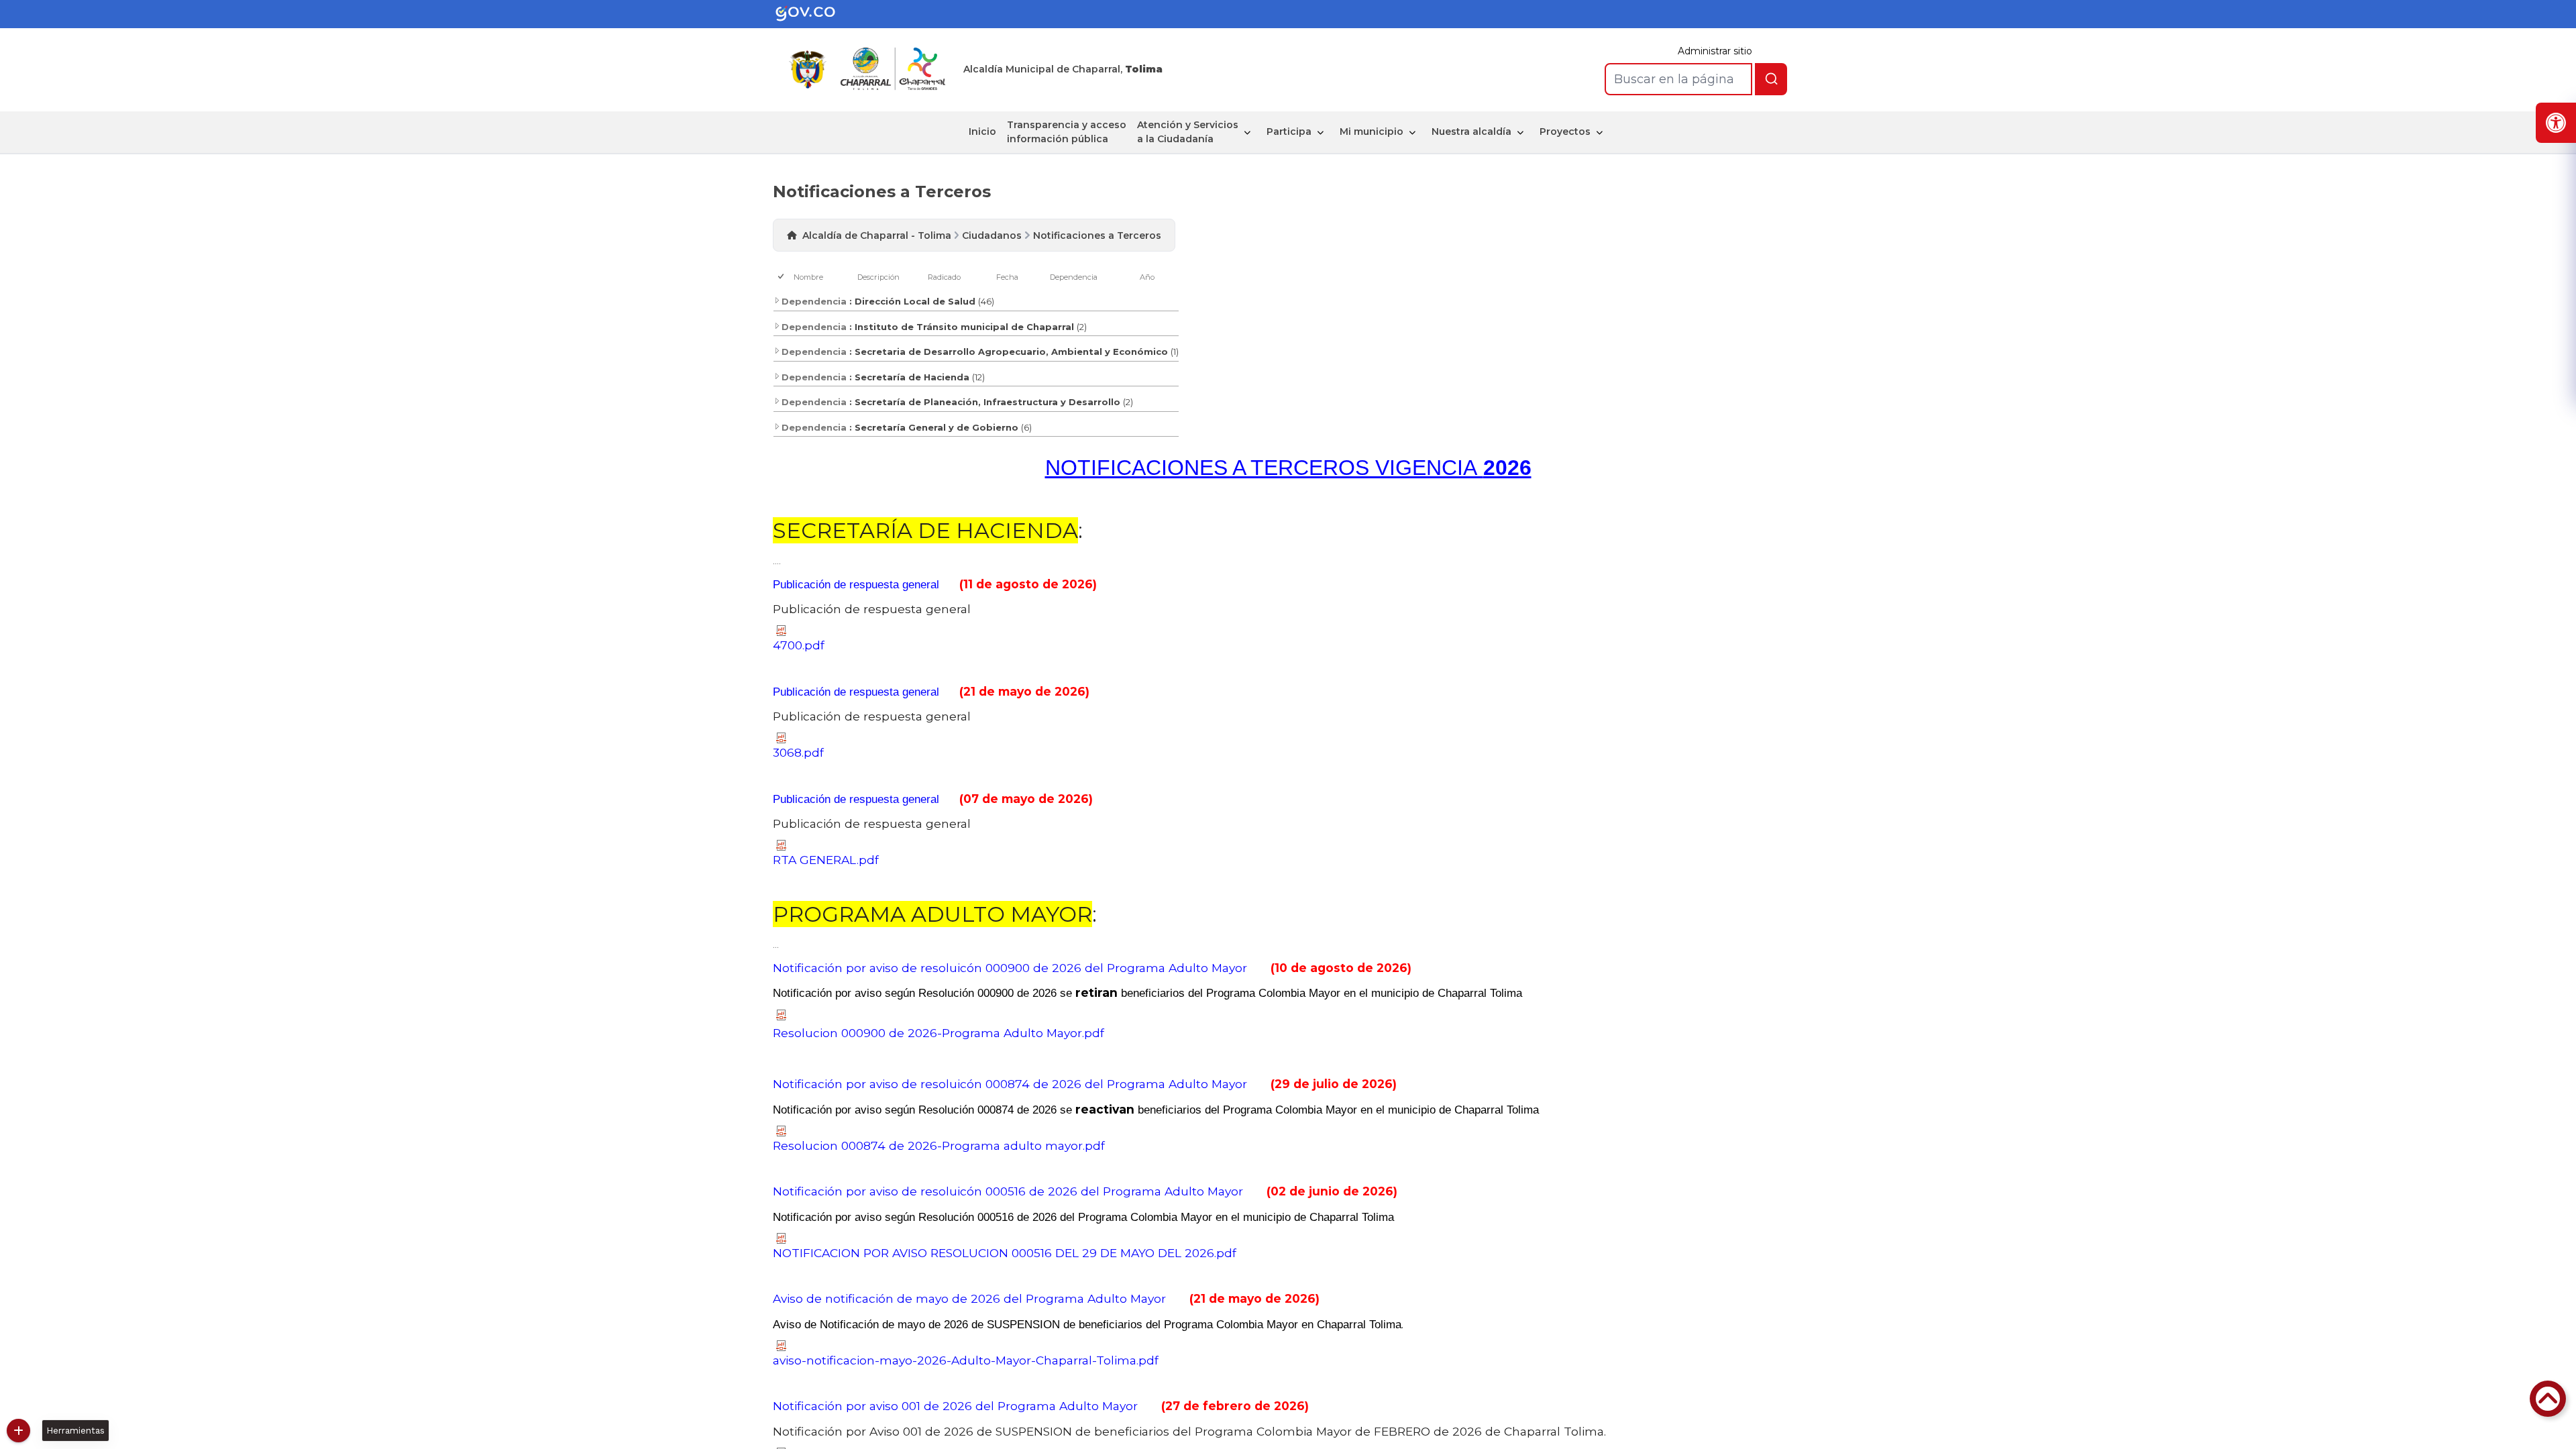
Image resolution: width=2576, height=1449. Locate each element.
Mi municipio (1372, 131)
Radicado (944, 277)
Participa (1289, 131)
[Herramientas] (18, 1431)
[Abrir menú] (799, 284)
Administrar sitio (1715, 51)
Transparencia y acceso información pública (1067, 132)
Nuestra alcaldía (1471, 131)
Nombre (808, 277)
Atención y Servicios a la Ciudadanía (1188, 132)
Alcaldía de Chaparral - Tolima (877, 235)
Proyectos (1565, 131)
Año (1147, 277)
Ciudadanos (992, 235)
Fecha (1007, 277)
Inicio (982, 131)
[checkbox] (782, 277)
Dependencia (1074, 277)
